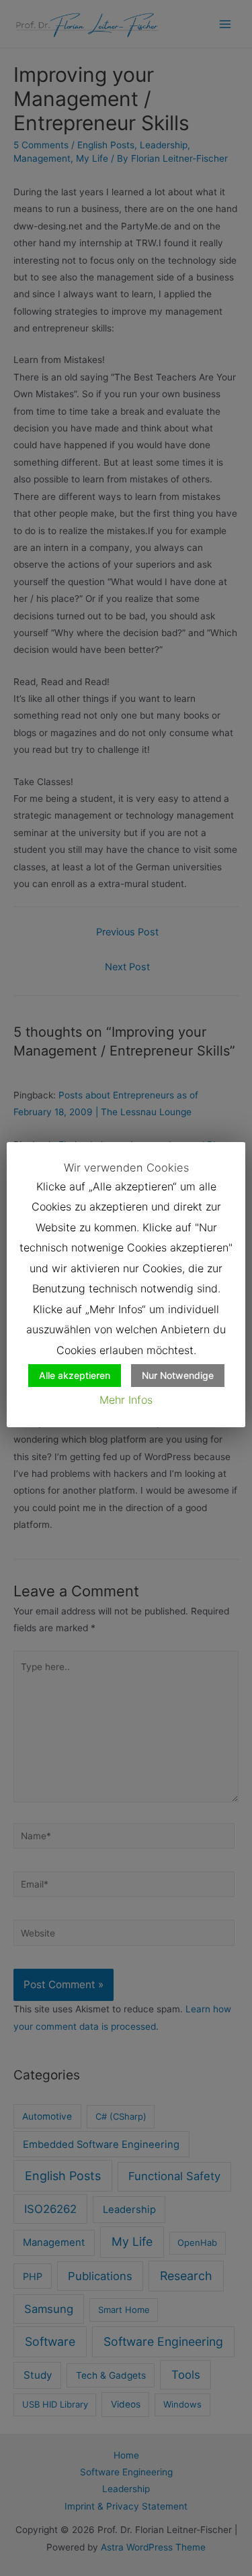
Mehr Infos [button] (126, 1400)
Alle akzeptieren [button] (75, 1375)
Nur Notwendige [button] (178, 1375)
